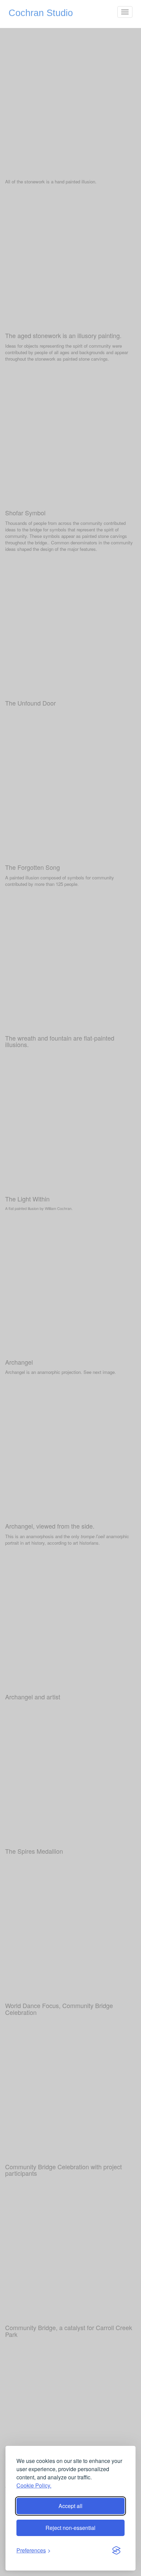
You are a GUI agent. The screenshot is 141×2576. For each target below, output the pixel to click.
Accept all (70, 2506)
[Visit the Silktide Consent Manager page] (116, 2551)
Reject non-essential (70, 2528)
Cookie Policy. (34, 2485)
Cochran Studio (41, 13)
